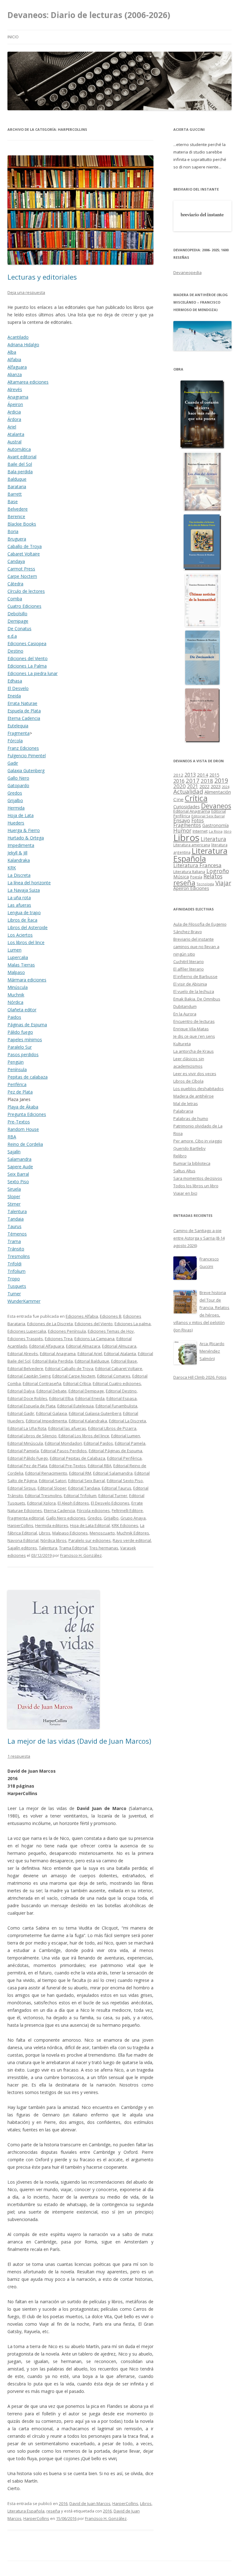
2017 (193, 780)
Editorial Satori (53, 1481)
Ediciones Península (67, 1331)
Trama (14, 1241)
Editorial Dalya (21, 1391)
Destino (15, 651)
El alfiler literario (189, 969)
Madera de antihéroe (194, 1096)
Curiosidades (187, 807)
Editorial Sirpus (22, 1488)
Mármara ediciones (27, 980)
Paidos (14, 1017)
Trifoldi (14, 1264)
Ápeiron (15, 404)
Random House (23, 1129)
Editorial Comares (114, 1376)
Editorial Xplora (41, 1503)
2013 (190, 775)
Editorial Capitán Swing (29, 1376)
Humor (182, 831)
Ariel (12, 427)
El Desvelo (18, 688)
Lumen (14, 950)
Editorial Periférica (124, 1458)
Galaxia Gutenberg (26, 770)
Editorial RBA (100, 1466)
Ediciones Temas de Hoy (111, 1331)
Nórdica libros (54, 1540)
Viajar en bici (185, 1193)
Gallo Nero (18, 778)
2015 (214, 775)
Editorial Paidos (98, 1443)
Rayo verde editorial (132, 1540)
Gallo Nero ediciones (66, 1518)
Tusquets (17, 1286)
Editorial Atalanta (120, 1354)
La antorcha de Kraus (194, 1051)
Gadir (13, 763)
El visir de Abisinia (190, 984)
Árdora (14, 419)
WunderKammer (24, 1301)
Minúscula (18, 987)
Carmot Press (21, 569)
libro (228, 831)
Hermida (16, 808)
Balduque (17, 479)
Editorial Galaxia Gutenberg (95, 1413)
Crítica (196, 798)
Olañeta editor (22, 1010)
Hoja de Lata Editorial (90, 1525)
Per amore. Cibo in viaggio (198, 1141)
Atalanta (16, 434)
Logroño (218, 871)
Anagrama (18, 397)
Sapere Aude (20, 1167)
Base (13, 501)
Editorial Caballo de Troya (69, 1368)
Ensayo (182, 820)
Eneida (14, 696)
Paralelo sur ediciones (90, 1540)
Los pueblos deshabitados (199, 1089)
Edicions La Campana (94, 1339)
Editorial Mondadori (63, 1443)
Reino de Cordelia (25, 1144)
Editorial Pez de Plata (27, 1466)
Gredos (15, 793)
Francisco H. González (81, 1555)
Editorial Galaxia (52, 1413)
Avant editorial (22, 457)
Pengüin (16, 1062)
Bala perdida (20, 472)
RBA (12, 1137)
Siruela (14, 1189)
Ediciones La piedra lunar (33, 673)
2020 (180, 786)
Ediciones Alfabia (82, 1316)
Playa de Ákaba (23, 1107)
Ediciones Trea (59, 1339)
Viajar (223, 883)
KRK (12, 868)
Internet (200, 831)
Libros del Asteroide (28, 927)
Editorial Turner (113, 1496)
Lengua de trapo (24, 912)
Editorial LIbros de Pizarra (112, 1428)
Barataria (17, 487)
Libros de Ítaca (22, 920)
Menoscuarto (102, 1533)
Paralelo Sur (20, 1047)
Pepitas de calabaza (28, 1077)
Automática (19, 449)
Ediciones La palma (133, 1324)
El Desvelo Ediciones (110, 1503)
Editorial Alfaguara (47, 1346)
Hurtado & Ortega (26, 838)
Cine (178, 799)
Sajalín (14, 1152)
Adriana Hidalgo (23, 345)
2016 (63, 2503)
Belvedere (18, 509)
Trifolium (16, 1271)
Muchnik (16, 995)
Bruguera (17, 539)
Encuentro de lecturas (194, 1021)
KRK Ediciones (125, 1525)
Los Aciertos (20, 935)
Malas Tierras (21, 965)
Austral (14, 442)
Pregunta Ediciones (27, 1114)
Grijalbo (15, 800)
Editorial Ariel (90, 1354)
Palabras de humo (191, 1118)
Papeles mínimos (25, 1040)
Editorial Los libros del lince (84, 1436)
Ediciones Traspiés (25, 1339)
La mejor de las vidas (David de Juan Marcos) (79, 1741)
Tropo (14, 1279)
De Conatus (19, 629)
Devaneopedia (187, 272)
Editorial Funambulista (116, 1406)
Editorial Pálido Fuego (28, 1458)
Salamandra (19, 1159)
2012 (178, 775)
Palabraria (183, 1111)
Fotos (198, 820)
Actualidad (188, 791)
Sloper (14, 1196)
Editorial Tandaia (84, 1488)
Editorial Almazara (83, 1346)
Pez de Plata (20, 1092)
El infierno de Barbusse (195, 976)
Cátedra (15, 584)
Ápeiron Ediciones (191, 888)
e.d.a (12, 636)
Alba (12, 352)
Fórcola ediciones (93, 1510)
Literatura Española (26, 2511)
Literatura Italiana (189, 872)
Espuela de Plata (24, 711)
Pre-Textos (19, 1122)
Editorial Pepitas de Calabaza (77, 1458)
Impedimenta (21, 845)
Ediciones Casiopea (27, 643)
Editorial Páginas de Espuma (115, 1451)
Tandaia (16, 1219)
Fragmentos (187, 825)
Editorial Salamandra (113, 1473)
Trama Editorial (73, 1548)
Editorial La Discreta (127, 1421)
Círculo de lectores (26, 591)
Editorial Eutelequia (75, 1406)
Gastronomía (216, 825)
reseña (53, 2511)
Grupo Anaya (133, 1518)
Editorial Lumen (126, 1436)
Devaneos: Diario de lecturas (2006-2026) (89, 15)
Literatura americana (192, 845)
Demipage (18, 621)
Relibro (180, 1156)
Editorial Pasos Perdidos (64, 1451)
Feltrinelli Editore (127, 1510)
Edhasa (15, 681)
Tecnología (205, 884)
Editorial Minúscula (25, 1443)
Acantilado (18, 337)
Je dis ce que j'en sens (194, 1036)
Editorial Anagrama (58, 1354)
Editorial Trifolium (80, 1496)
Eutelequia (18, 726)
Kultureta (182, 1044)
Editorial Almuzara (119, 1346)
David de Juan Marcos (90, 2503)
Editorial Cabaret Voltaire (119, 1368)
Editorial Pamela (130, 1443)
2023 (216, 786)
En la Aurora (185, 1014)
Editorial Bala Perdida (53, 1361)
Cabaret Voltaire (24, 554)
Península (17, 1069)
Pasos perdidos (23, 1054)
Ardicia (14, 412)
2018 (207, 781)
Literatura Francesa (197, 865)
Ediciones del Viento (28, 658)
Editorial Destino (121, 1391)
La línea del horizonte (29, 883)
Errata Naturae (22, 703)
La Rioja (216, 831)
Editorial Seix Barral (87, 1481)
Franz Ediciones (23, 748)
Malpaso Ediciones (70, 1533)
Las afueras (19, 905)
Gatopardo (18, 785)
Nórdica (15, 1002)
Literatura (213, 839)
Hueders (16, 823)
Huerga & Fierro (24, 830)
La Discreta (19, 875)
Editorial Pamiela (23, 1451)
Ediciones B (111, 1316)
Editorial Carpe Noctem (74, 1376)
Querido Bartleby (190, 1148)
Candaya (16, 561)
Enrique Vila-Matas (191, 1029)
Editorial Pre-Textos (68, 1466)
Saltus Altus (184, 1171)
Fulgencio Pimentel (27, 756)
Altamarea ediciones (28, 382)
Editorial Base (124, 1361)
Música (181, 877)
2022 (204, 786)
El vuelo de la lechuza (194, 991)
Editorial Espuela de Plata (31, 1406)
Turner (14, 1294)
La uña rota (19, 898)
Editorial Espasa (122, 1398)
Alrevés (15, 389)
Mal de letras (186, 1104)
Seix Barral (18, 1174)
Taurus (14, 1226)
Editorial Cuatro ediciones (117, 1383)
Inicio (13, 37)
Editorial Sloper (52, 1488)
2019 (221, 780)
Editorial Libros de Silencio (32, 1436)
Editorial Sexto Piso (125, 1481)
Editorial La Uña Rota (27, 1428)
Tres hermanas (104, 1548)
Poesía (196, 877)
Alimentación (218, 792)
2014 (203, 775)
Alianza (15, 374)
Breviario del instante (194, 939)
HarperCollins (20, 1525)
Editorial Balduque (92, 1361)
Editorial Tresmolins (43, 1496)
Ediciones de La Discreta (50, 1324)
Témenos (17, 1234)
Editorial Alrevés (23, 1354)
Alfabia (14, 359)
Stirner (14, 1204)
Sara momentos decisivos (198, 1178)
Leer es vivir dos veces (195, 1074)
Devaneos (216, 806)
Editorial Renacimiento (46, 1473)
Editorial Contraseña (42, 1383)
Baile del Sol (20, 464)
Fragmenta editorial (26, 1518)
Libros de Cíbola (188, 1081)
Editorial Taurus (117, 1488)
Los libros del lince (26, 942)
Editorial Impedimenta (46, 1421)
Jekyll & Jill (17, 853)
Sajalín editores (22, 1548)
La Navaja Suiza (24, 890)
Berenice (16, 516)
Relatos (213, 876)
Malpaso (16, 972)
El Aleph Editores (73, 1503)
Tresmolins (19, 1256)
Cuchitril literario (189, 962)
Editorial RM (80, 1473)
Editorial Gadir (21, 1413)
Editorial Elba (61, 1398)
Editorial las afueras (67, 1428)
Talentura (17, 1211)
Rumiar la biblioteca (192, 1163)
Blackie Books (22, 524)
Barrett (15, 494)
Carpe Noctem (22, 576)
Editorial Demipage (86, 1391)
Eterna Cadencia (24, 718)
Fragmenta (19, 733)
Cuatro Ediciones (24, 606)
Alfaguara (17, 367)
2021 (193, 786)
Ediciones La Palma (27, 666)
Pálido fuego (20, 1032)
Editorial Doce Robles (27, 1398)
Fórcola (15, 741)
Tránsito (16, 1249)
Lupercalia (18, 957)
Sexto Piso (18, 1182)
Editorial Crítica (77, 1383)
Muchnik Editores (133, 1533)
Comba (15, 599)
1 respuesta (19, 1756)
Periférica (17, 1084)
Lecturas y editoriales (42, 277)
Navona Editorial (23, 1540)
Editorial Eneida (90, 1398)
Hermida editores (52, 1525)
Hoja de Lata (21, 815)
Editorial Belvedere (25, 1368)
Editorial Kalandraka (88, 1421)
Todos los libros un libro (196, 1186)
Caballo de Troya (25, 546)
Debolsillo (17, 614)
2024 (226, 787)
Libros (45, 1533)
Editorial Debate (52, 1391)
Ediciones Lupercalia (27, 1331)
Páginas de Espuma (27, 1025)
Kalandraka (19, 860)
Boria (13, 531)
